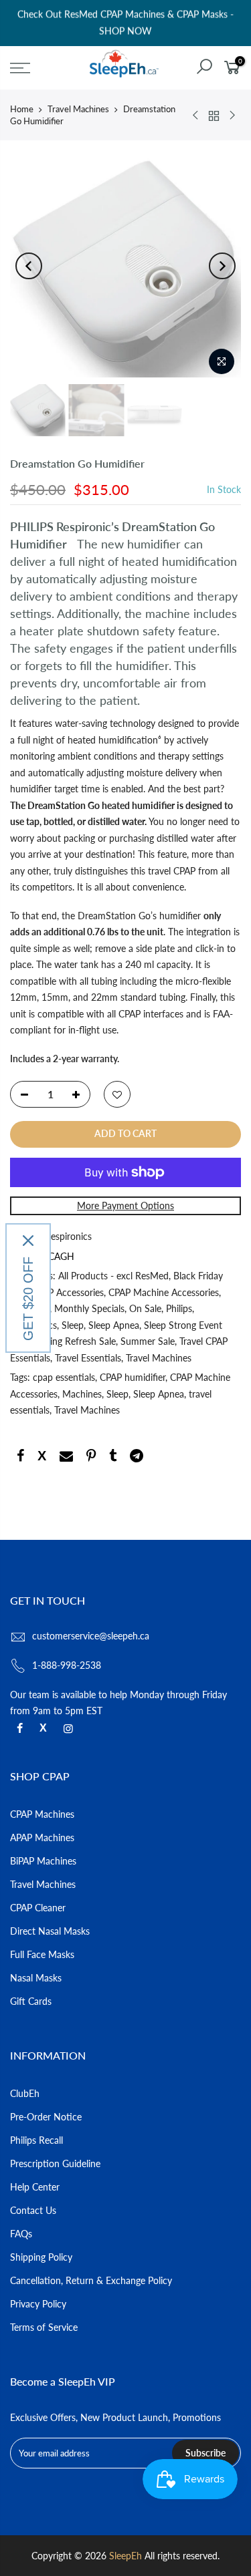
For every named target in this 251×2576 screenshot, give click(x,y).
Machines (82, 1394)
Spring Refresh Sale (76, 1341)
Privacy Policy (38, 2304)
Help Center (35, 2187)
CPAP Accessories (68, 1292)
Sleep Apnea (114, 1325)
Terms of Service (44, 2327)
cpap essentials (64, 1377)
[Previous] (29, 266)
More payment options (125, 1205)
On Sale (145, 1308)
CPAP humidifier (133, 1377)
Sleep (73, 1325)
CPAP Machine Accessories (164, 1292)
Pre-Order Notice (46, 2117)
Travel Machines (78, 109)
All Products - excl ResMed (113, 1276)
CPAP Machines (42, 1814)
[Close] (28, 1241)
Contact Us (33, 2210)
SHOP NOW (125, 31)
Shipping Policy (41, 2257)
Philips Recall (36, 2140)
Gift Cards (31, 2001)
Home (22, 109)
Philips (179, 1308)
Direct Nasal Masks (50, 1931)
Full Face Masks (42, 1954)
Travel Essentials (88, 1358)
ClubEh (25, 2093)
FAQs (21, 2234)
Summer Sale (148, 1341)
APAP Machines (42, 1837)
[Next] (222, 266)
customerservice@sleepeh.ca (91, 1636)
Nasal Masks (36, 1978)
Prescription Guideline (55, 2163)
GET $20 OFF (28, 1299)
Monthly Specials (89, 1308)
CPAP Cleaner (38, 1908)
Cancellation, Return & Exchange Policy (91, 2280)
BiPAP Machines (43, 1861)
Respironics (68, 1236)
